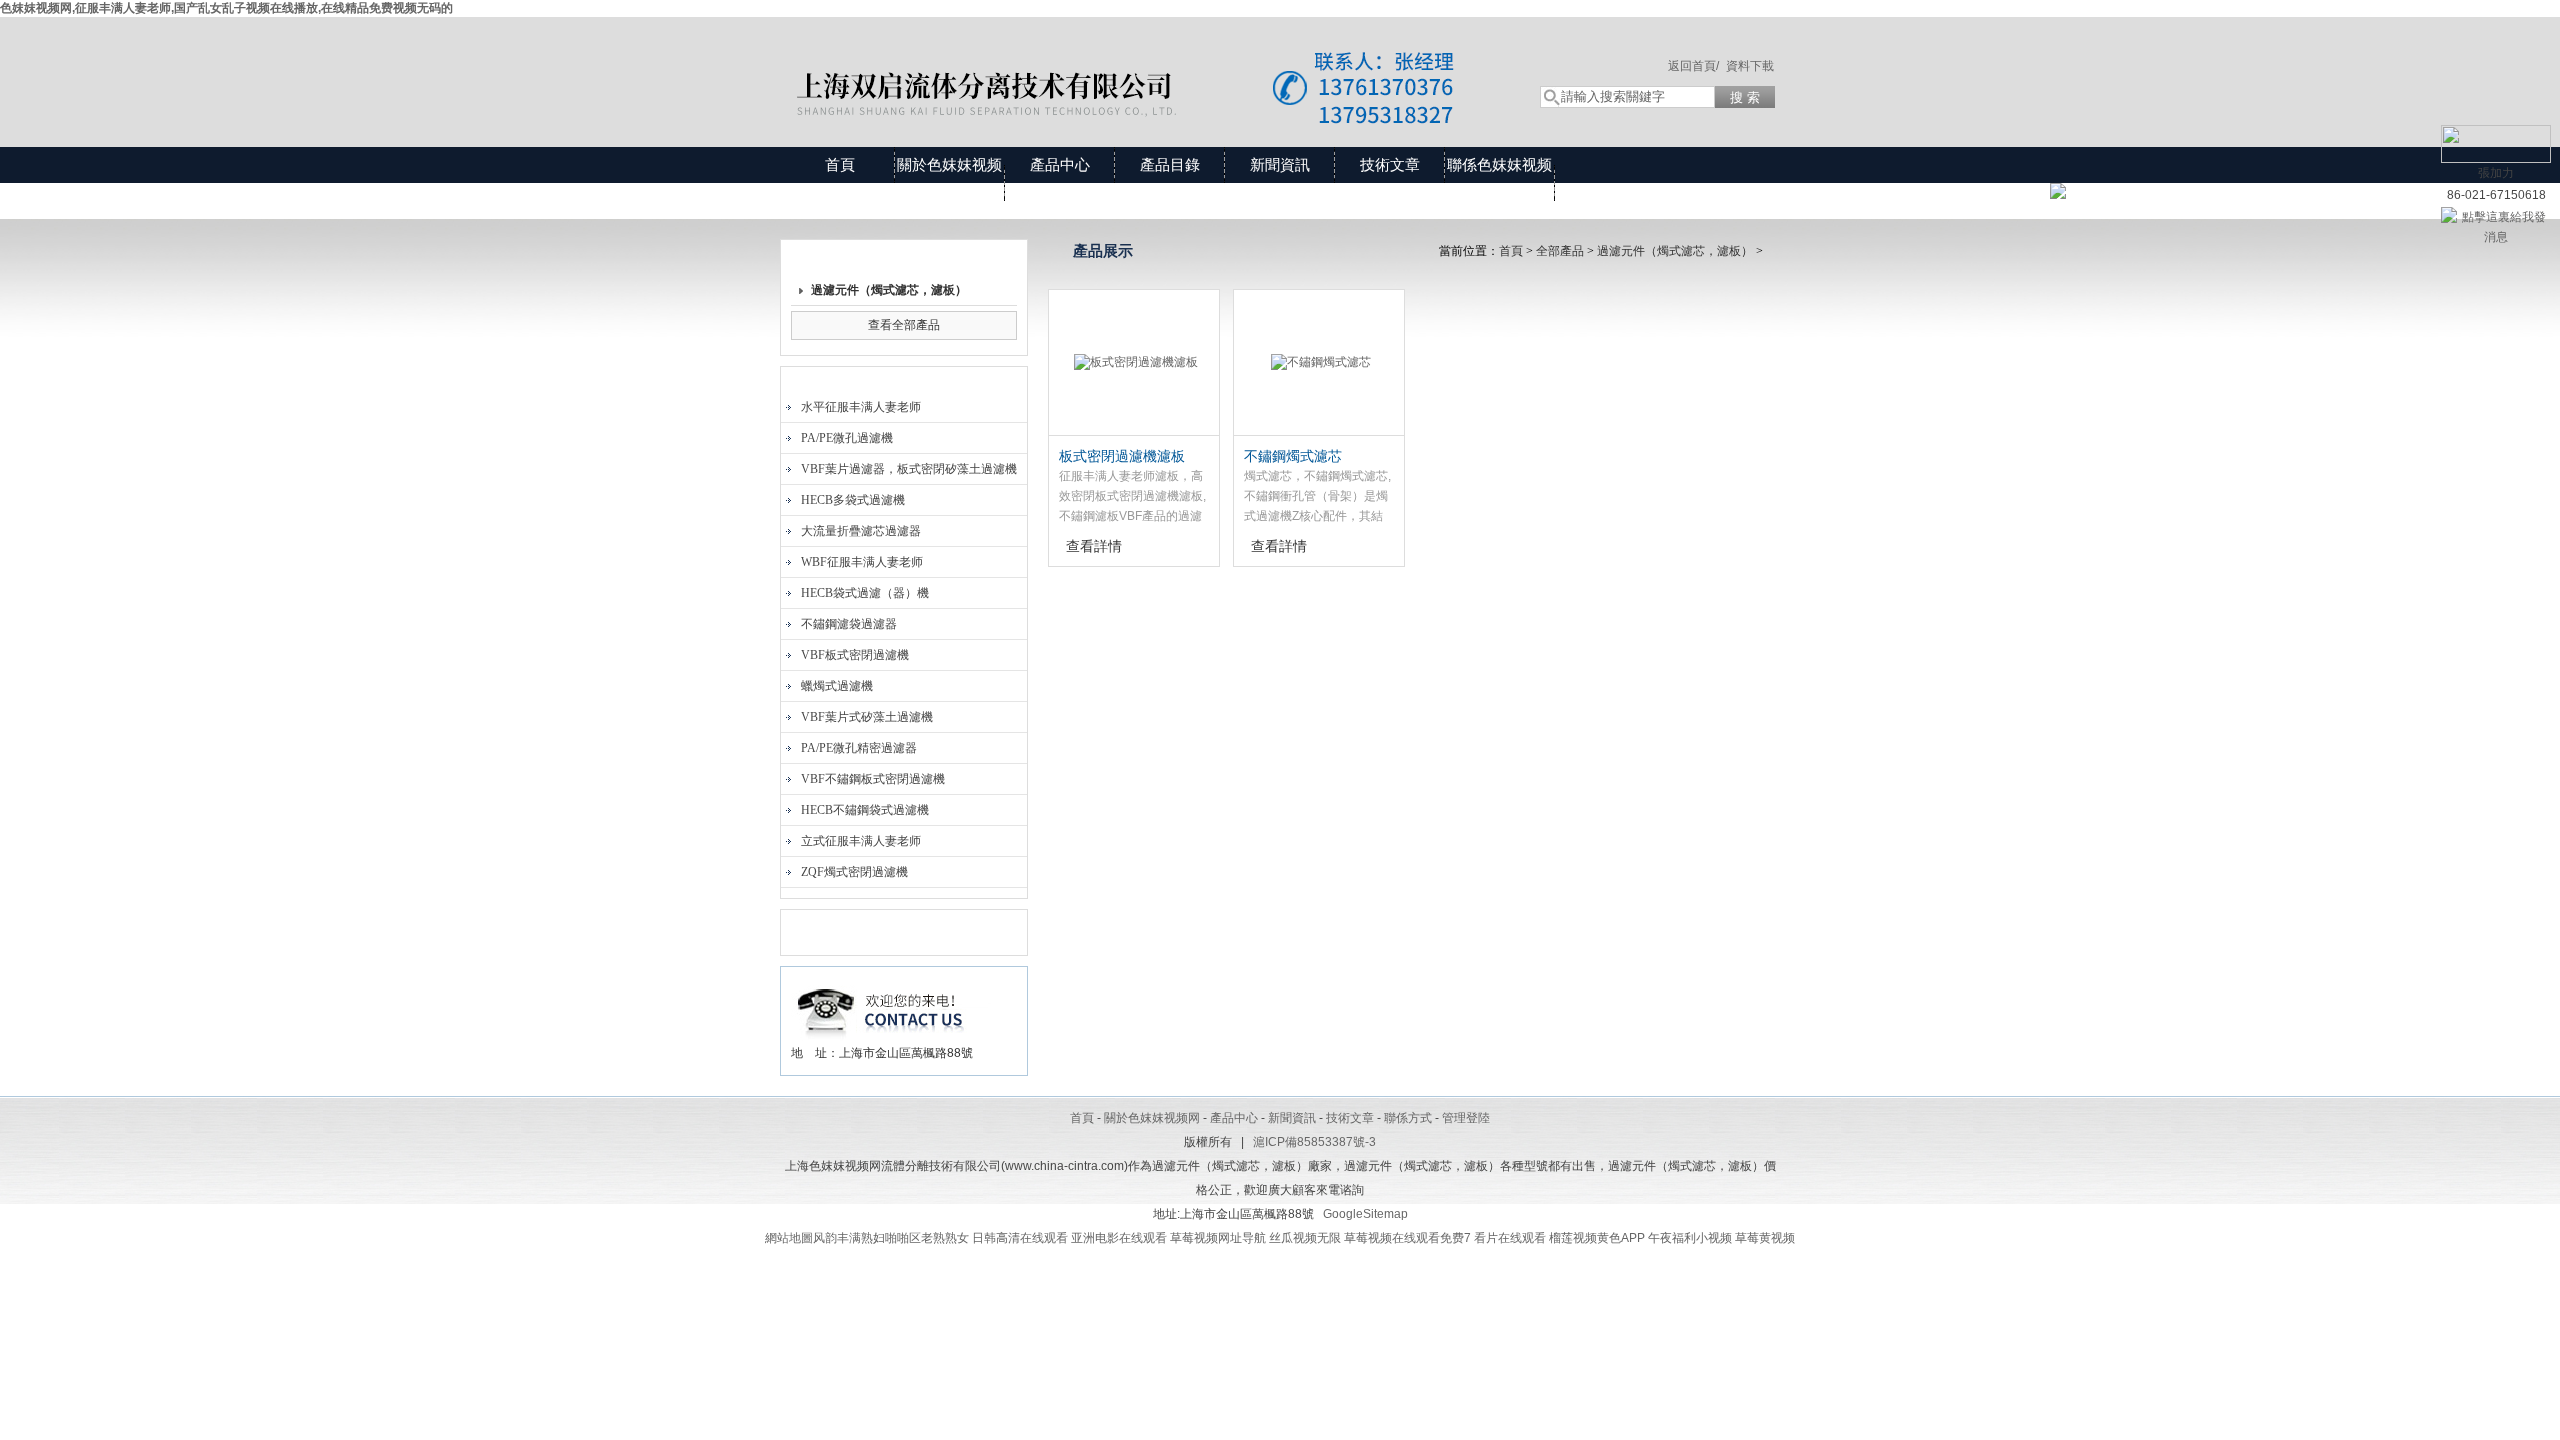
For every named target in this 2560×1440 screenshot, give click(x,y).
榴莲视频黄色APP (1597, 1238)
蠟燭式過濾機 (837, 686)
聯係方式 (1408, 1118)
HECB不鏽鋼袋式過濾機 (865, 810)
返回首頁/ (1693, 66)
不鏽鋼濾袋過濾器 (849, 624)
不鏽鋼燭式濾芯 (1293, 456)
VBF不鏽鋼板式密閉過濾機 (873, 779)
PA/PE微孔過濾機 (847, 438)
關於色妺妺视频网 (949, 182)
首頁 (840, 164)
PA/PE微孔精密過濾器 (859, 748)
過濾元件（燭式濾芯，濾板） (889, 290)
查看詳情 (1094, 546)
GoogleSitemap (1365, 1214)
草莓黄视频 (1765, 1238)
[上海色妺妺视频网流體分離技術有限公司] (1140, 62)
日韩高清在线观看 (1020, 1238)
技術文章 (1390, 164)
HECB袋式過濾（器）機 (865, 593)
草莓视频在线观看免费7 (1407, 1238)
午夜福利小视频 (1690, 1238)
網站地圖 (789, 1238)
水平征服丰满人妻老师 (861, 407)
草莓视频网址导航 (1218, 1238)
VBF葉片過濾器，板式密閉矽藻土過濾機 (909, 469)
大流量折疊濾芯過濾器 (861, 531)
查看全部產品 (904, 325)
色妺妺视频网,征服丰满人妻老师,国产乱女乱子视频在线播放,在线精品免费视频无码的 (226, 8)
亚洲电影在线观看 (1119, 1238)
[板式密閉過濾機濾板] (1134, 363)
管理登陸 (1466, 1118)
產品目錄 (1170, 164)
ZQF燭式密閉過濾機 (854, 872)
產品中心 (1060, 164)
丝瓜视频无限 (1305, 1238)
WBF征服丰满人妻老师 (862, 562)
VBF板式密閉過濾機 (855, 655)
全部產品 (1560, 251)
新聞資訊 (1280, 164)
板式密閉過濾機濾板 (1122, 456)
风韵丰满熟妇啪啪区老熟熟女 (891, 1238)
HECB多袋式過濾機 (853, 500)
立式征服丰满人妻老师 (861, 841)
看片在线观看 (1510, 1238)
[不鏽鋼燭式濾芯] (1319, 363)
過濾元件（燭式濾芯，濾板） (1675, 251)
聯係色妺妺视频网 (1499, 182)
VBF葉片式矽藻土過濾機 (867, 717)
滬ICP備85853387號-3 (1314, 1142)
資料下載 (1750, 66)
